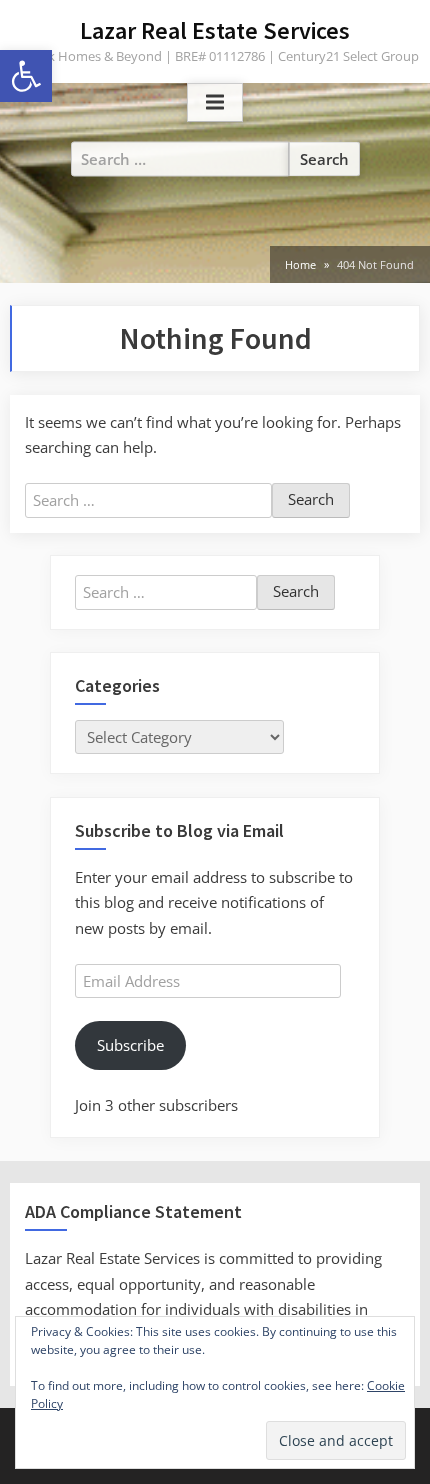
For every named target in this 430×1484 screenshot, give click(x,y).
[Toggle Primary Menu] (215, 103)
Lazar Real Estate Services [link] (215, 30)
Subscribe (130, 1045)
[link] (26, 76)
